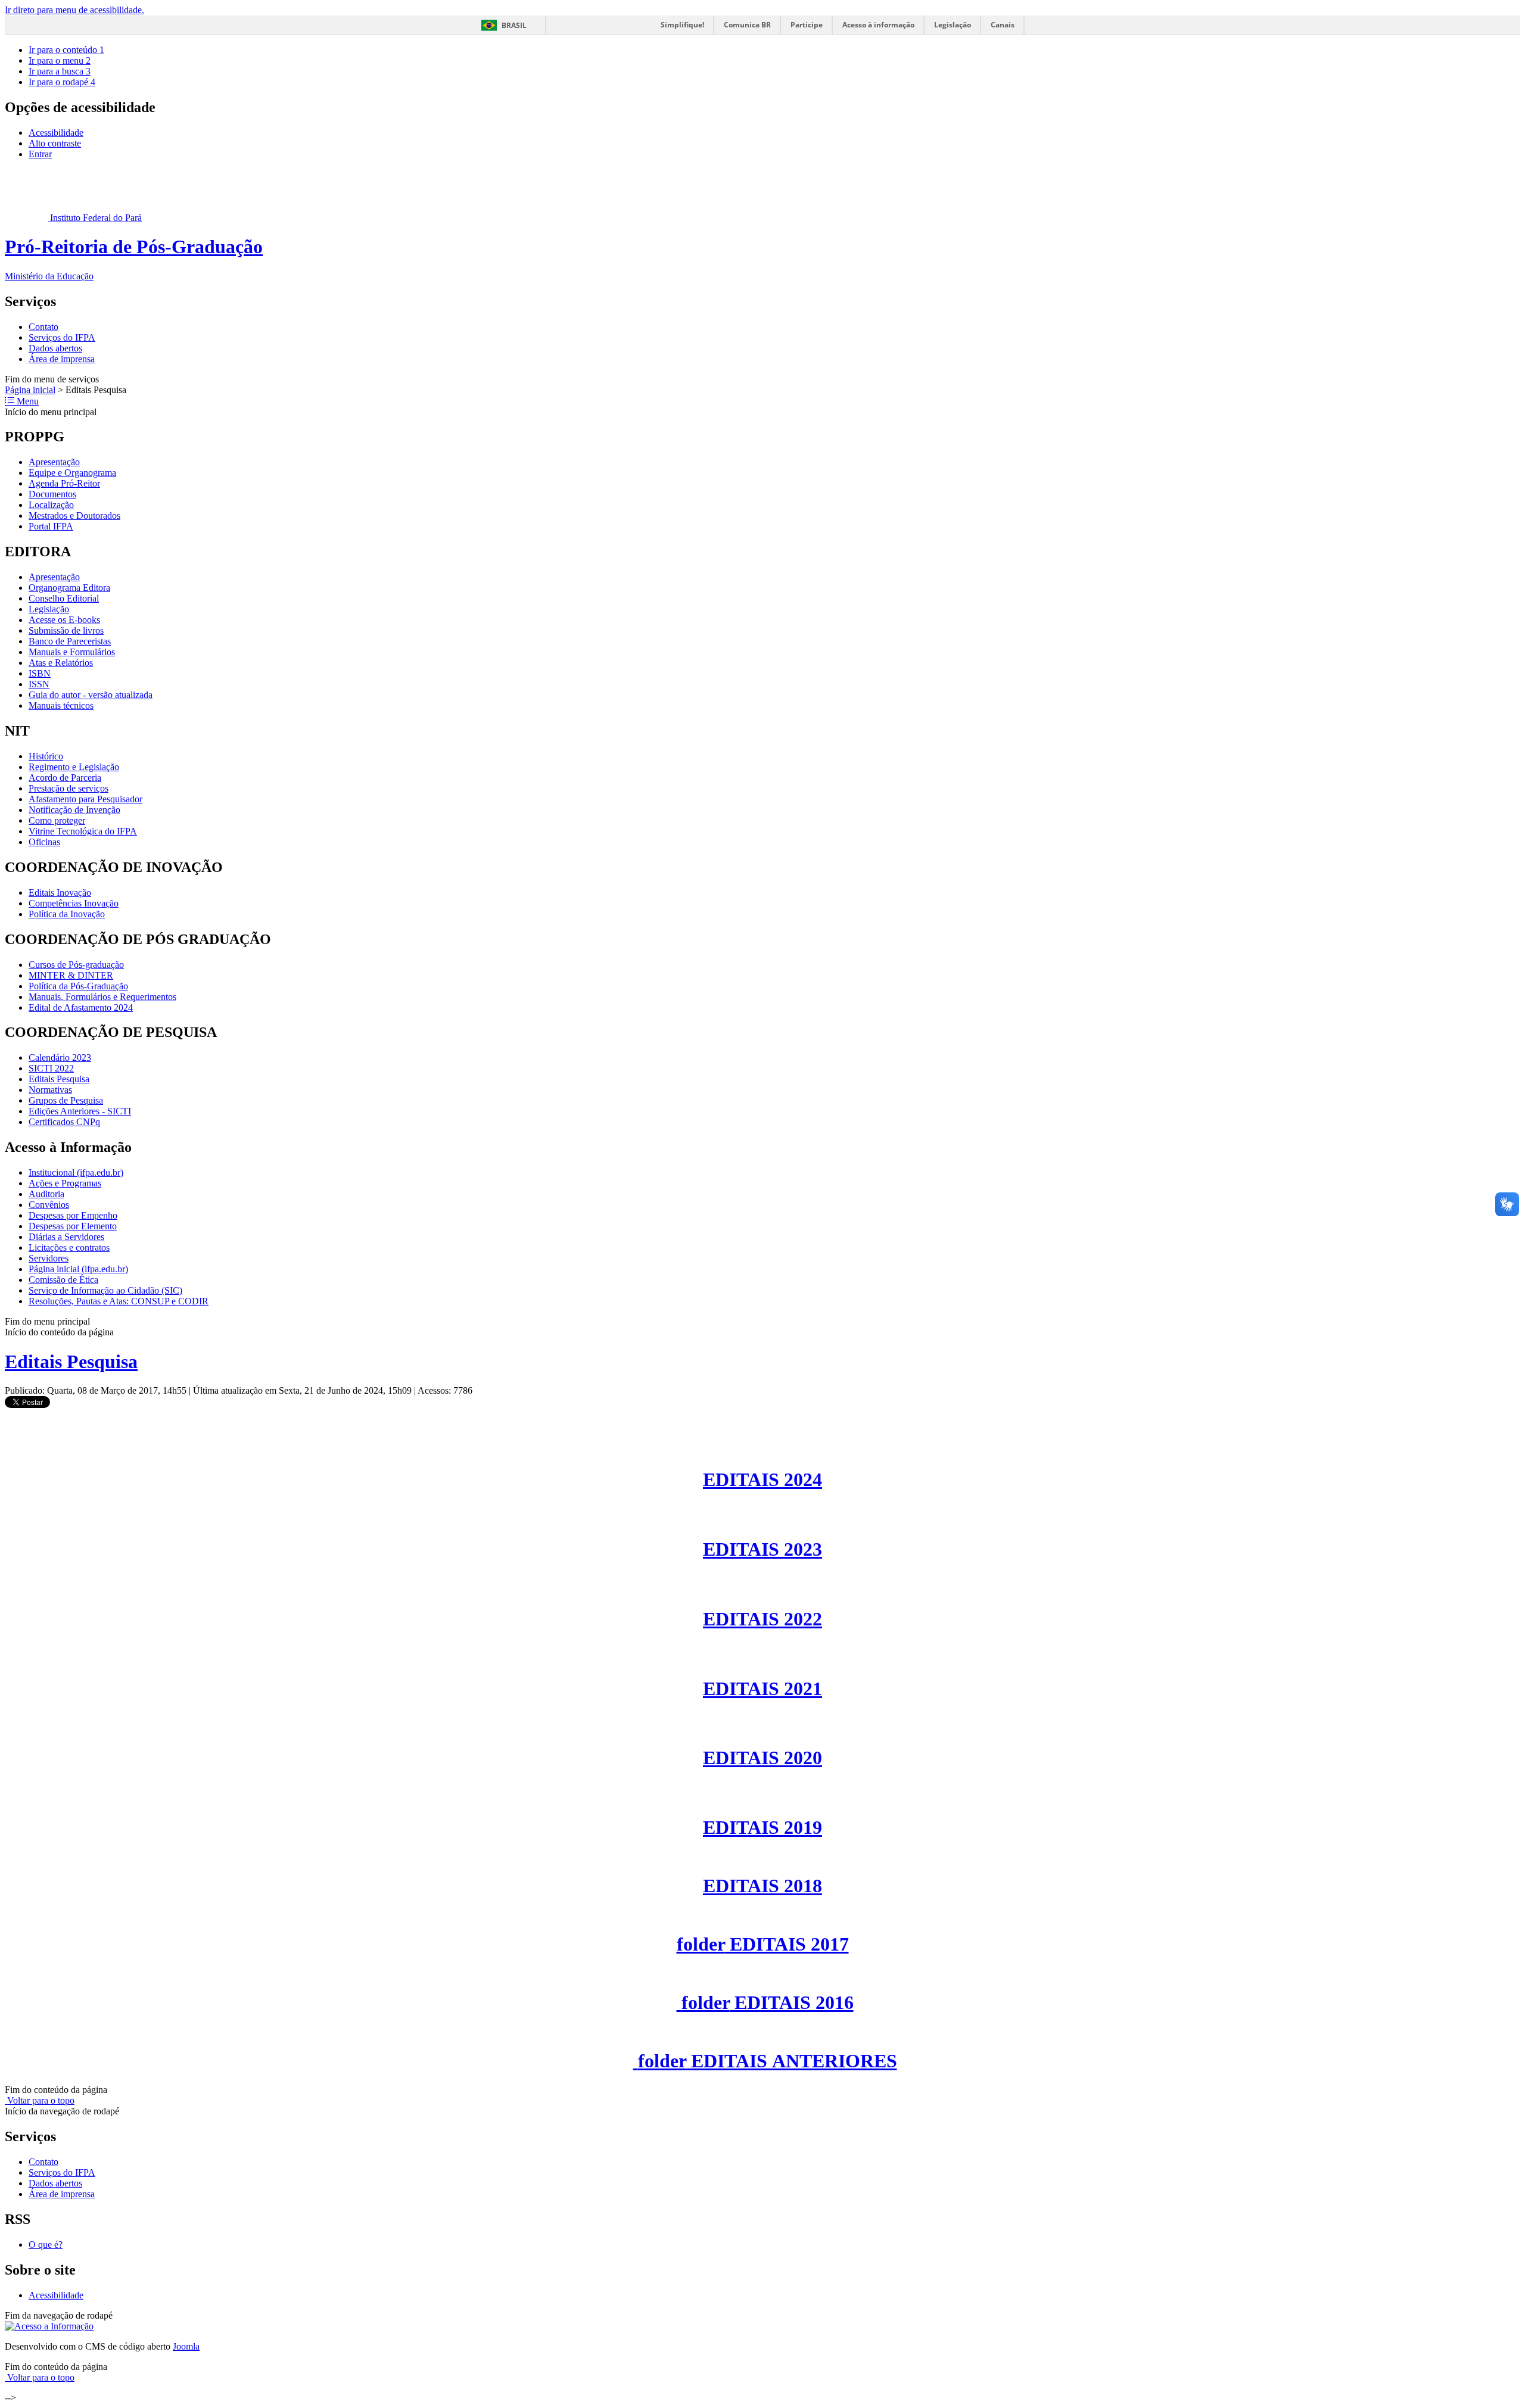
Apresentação (54, 462)
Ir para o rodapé (62, 82)
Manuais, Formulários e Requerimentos (102, 997)
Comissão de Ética (63, 1280)
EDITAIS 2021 (762, 1689)
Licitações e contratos (69, 1247)
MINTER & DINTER (71, 975)
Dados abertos (55, 348)
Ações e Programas (65, 1183)
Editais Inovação (60, 893)
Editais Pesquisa (59, 1079)
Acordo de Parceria (65, 778)
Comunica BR (747, 25)
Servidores (49, 1258)
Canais (1003, 25)
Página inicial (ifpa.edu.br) (78, 1269)
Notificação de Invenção (74, 810)
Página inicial (30, 390)
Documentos (52, 494)
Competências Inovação (74, 903)
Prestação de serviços (69, 788)
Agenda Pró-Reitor (64, 483)
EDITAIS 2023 (762, 1549)
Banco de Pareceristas (70, 641)
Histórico (46, 756)
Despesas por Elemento (73, 1226)
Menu (27, 401)
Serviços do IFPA (62, 337)
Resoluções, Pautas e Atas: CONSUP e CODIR (119, 1301)
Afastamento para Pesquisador (85, 799)
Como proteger (57, 820)
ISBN (40, 673)
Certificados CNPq (64, 1122)
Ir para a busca (60, 71)
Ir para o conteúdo (66, 50)
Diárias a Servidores (66, 1237)
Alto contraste (55, 143)
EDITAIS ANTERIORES (768, 2061)
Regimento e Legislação (74, 767)
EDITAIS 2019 (762, 1827)
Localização (51, 505)
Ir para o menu (60, 60)
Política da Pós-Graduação (78, 986)
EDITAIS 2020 (762, 1758)
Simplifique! (682, 25)
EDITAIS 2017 (763, 1944)
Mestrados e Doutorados (74, 515)
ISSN (39, 684)
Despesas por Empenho (73, 1215)
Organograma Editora (69, 588)
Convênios (49, 1205)
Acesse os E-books (64, 620)
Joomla (186, 2346)
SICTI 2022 (51, 1068)
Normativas (50, 1090)
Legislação (953, 25)
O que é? (46, 2245)
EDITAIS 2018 (762, 1886)
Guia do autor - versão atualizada (91, 695)
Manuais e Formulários (72, 652)
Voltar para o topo (40, 2100)
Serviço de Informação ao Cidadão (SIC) (105, 1290)
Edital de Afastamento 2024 (81, 1007)
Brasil (514, 25)
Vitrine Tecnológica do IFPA (83, 831)
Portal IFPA (51, 526)
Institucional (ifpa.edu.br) (76, 1172)
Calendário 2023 (60, 1057)
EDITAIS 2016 (768, 2002)
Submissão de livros (66, 630)
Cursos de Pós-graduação (76, 965)
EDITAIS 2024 (762, 1479)
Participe (807, 25)
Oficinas (44, 842)
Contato (43, 327)
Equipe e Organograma (72, 473)
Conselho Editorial (64, 598)
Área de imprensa (62, 359)
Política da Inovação (67, 914)
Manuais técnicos (61, 705)
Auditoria (46, 1194)
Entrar (40, 154)
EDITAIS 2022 (762, 1619)
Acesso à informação (878, 25)
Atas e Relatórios (61, 663)
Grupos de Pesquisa (66, 1100)
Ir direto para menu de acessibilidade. (74, 10)
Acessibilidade (56, 133)
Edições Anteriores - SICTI (80, 1111)
